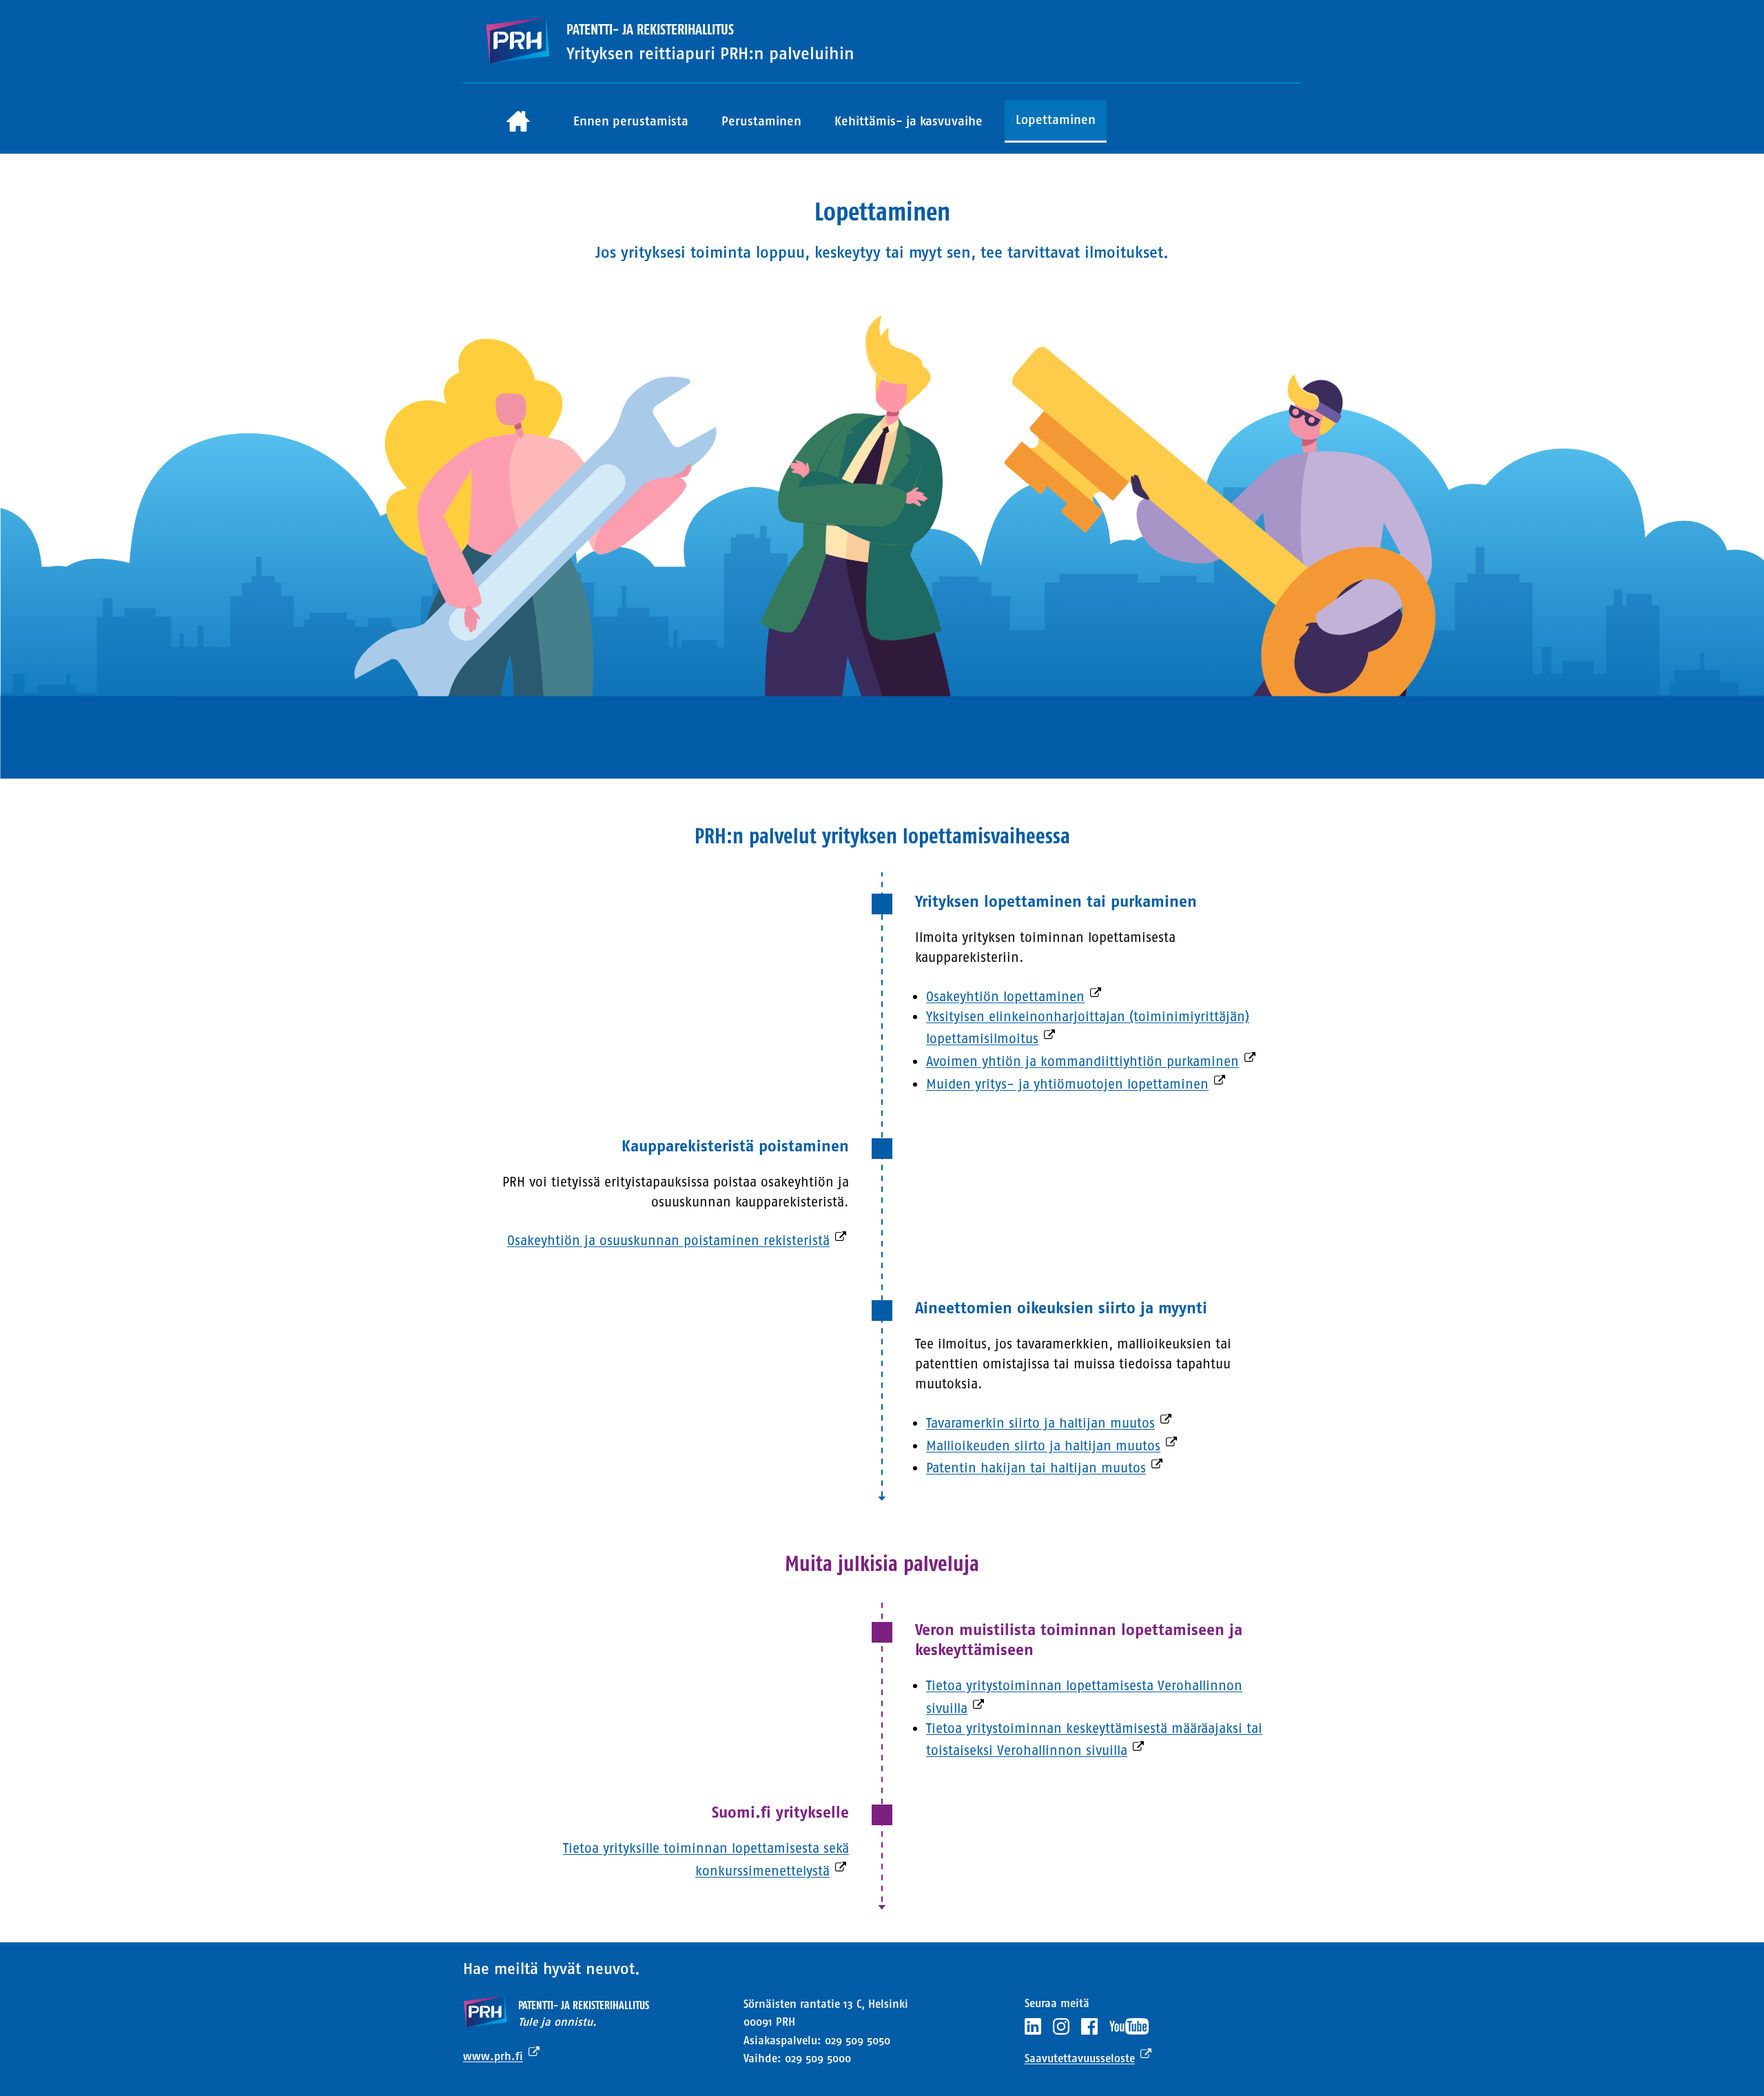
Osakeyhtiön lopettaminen (1005, 997)
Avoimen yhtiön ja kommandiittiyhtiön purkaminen (1083, 1061)
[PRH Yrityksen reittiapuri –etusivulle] (517, 41)
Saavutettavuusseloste (1080, 2058)
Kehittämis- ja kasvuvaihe (909, 121)
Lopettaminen (1056, 120)
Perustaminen (761, 121)
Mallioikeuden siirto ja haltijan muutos (1043, 1446)
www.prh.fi (493, 2056)
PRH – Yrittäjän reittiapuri (518, 122)
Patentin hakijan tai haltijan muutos (1036, 1468)
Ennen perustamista (631, 121)
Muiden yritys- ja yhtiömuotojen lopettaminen (1067, 1084)
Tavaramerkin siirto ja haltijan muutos (1040, 1423)
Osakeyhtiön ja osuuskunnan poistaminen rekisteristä (668, 1241)
